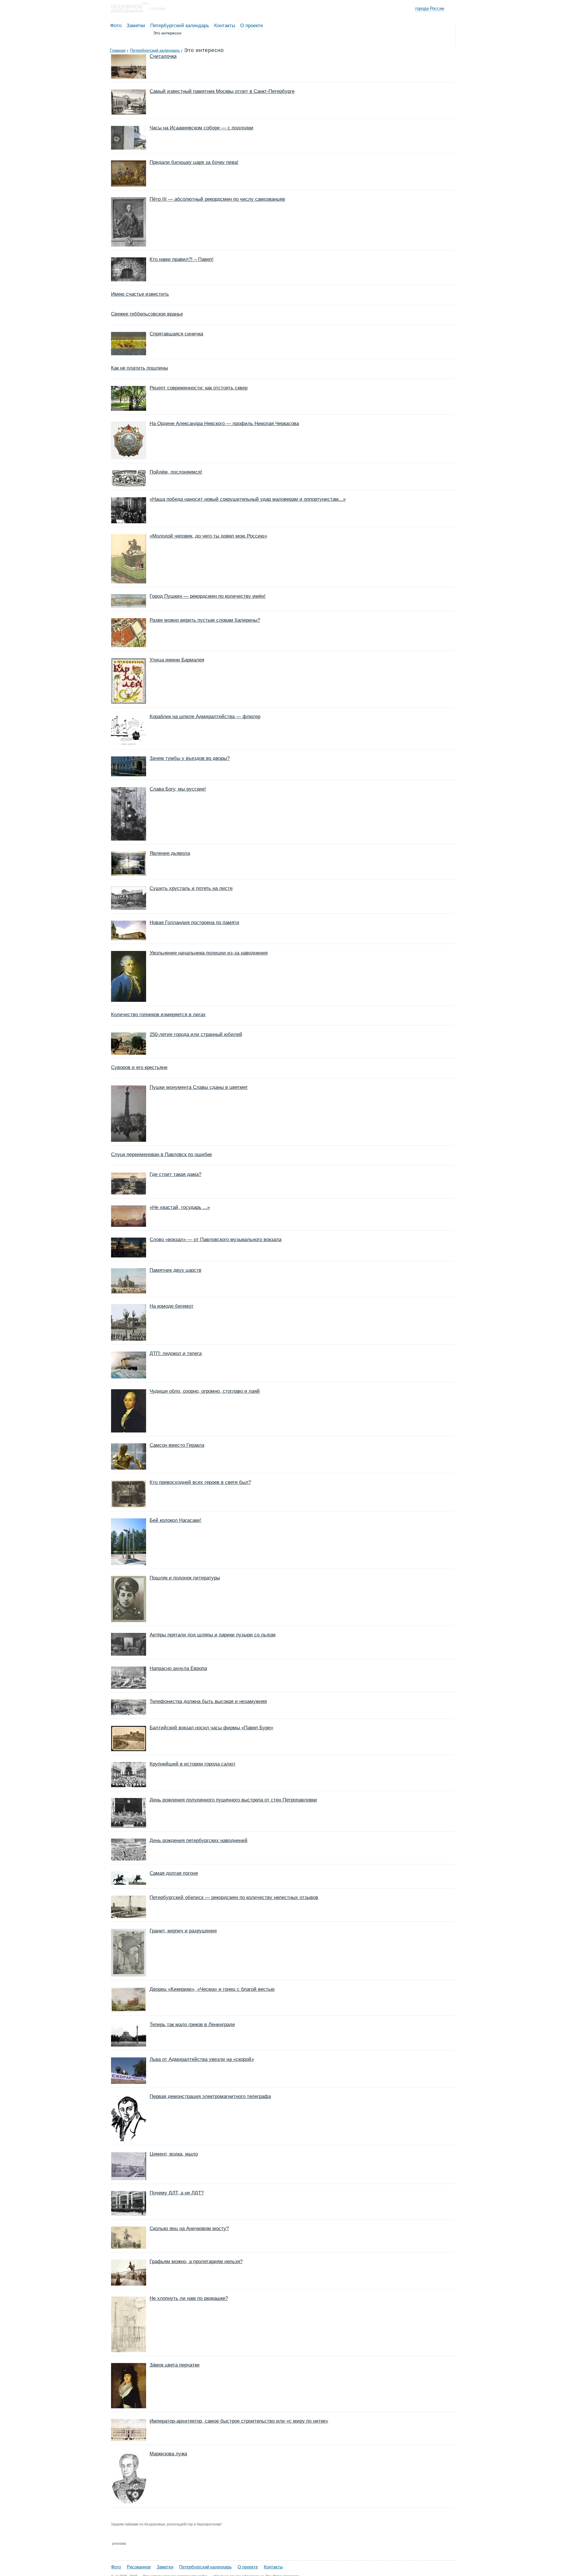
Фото (116, 26)
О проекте (252, 26)
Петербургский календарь (180, 26)
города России (430, 8)
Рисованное (139, 2567)
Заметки (136, 26)
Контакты (225, 26)
